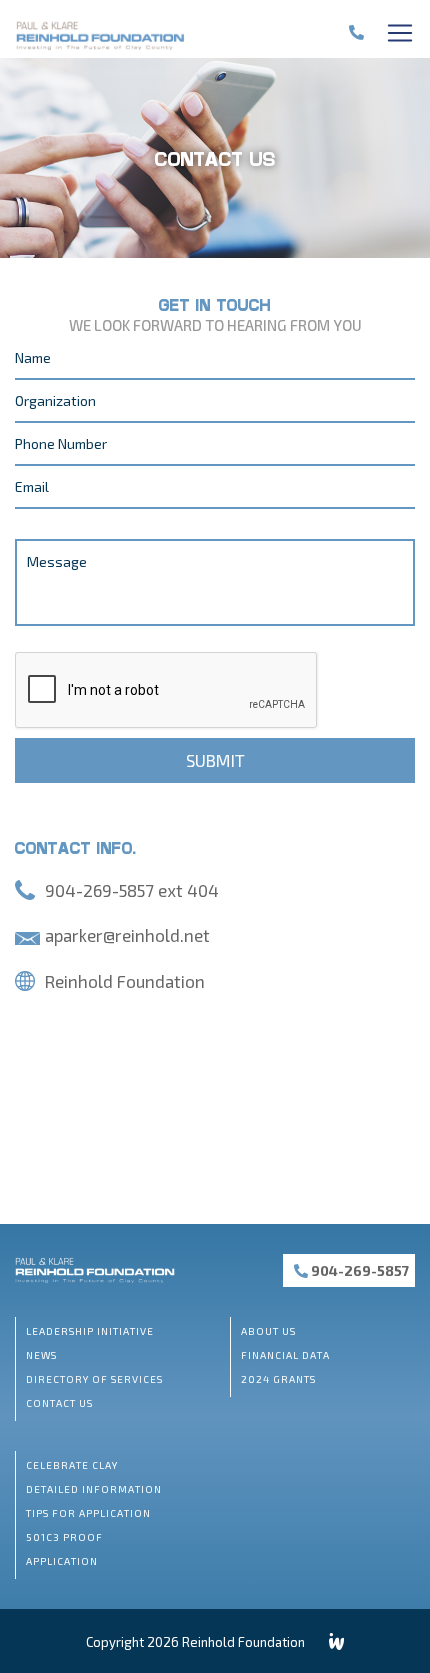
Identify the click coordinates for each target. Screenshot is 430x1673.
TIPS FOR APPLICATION (88, 1513)
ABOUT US (268, 1331)
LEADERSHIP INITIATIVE (90, 1331)
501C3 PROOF (64, 1537)
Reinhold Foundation (125, 981)
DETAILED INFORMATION (94, 1489)
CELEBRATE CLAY (72, 1465)
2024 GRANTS (278, 1379)
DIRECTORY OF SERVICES (94, 1379)
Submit (215, 760)
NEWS (41, 1355)
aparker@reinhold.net (127, 935)
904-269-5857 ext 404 (132, 890)
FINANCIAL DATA (285, 1355)
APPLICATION (62, 1561)
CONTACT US (59, 1403)
